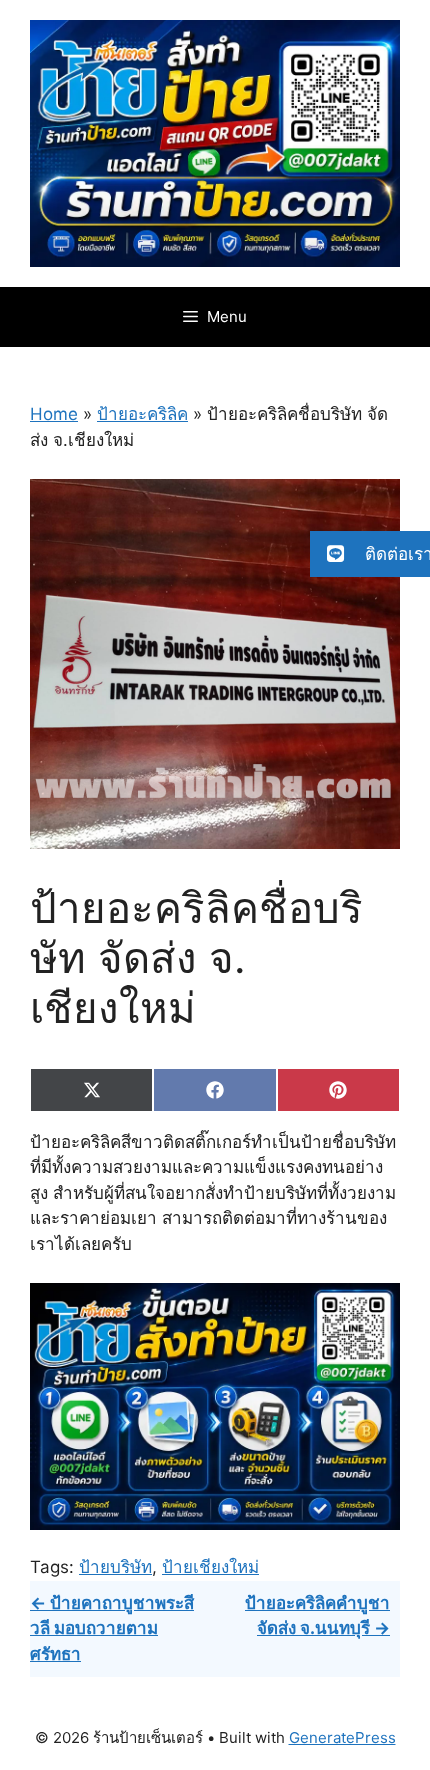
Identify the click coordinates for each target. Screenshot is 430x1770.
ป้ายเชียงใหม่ (210, 1567)
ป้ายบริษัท (115, 1567)
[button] (370, 554)
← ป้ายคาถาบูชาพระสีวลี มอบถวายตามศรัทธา (112, 1628)
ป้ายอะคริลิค (142, 414)
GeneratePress (342, 1737)
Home (54, 414)
